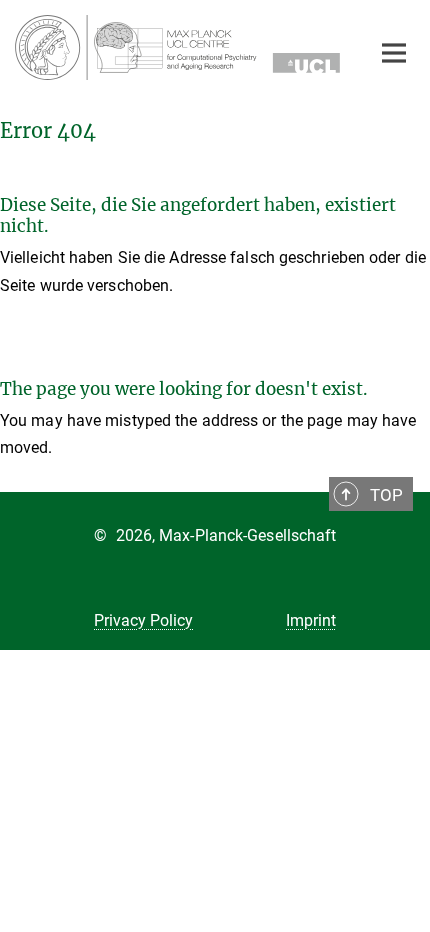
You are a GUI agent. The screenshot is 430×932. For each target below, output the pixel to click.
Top (386, 495)
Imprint (311, 620)
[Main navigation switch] (394, 53)
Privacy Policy (143, 620)
